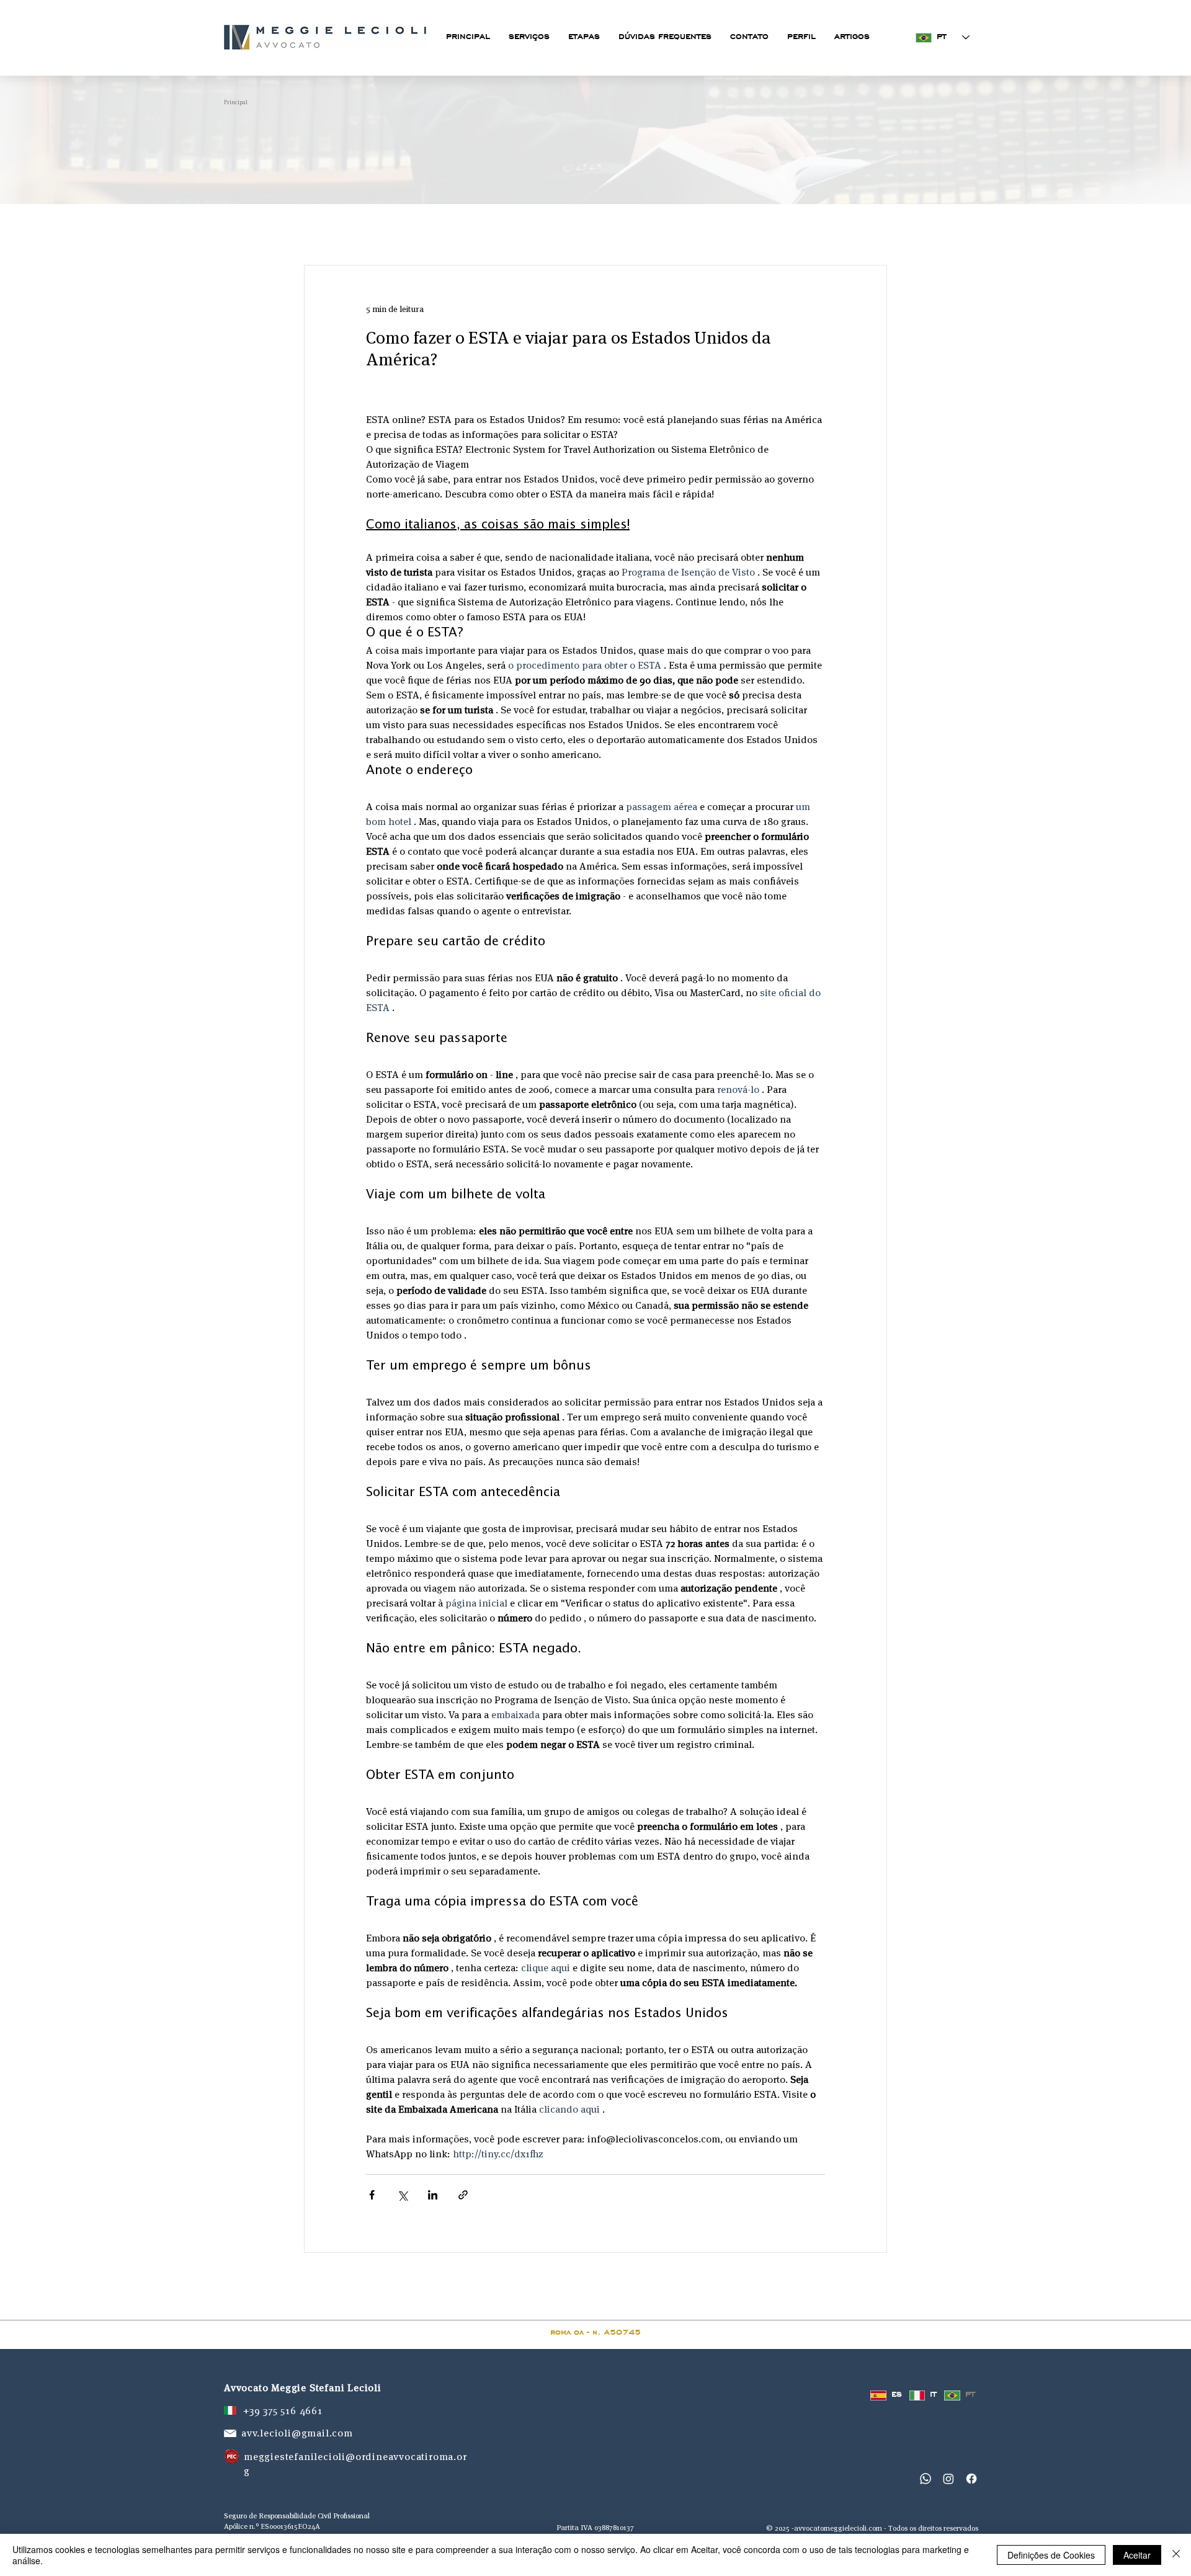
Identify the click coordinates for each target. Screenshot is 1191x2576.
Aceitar (1137, 2555)
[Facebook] (971, 2479)
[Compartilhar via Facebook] (372, 2195)
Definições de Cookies (1051, 2555)
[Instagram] (948, 2479)
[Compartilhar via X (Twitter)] (402, 2195)
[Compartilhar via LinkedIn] (433, 2195)
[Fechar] (1176, 2555)
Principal (236, 102)
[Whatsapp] (926, 2479)
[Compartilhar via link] (463, 2195)
